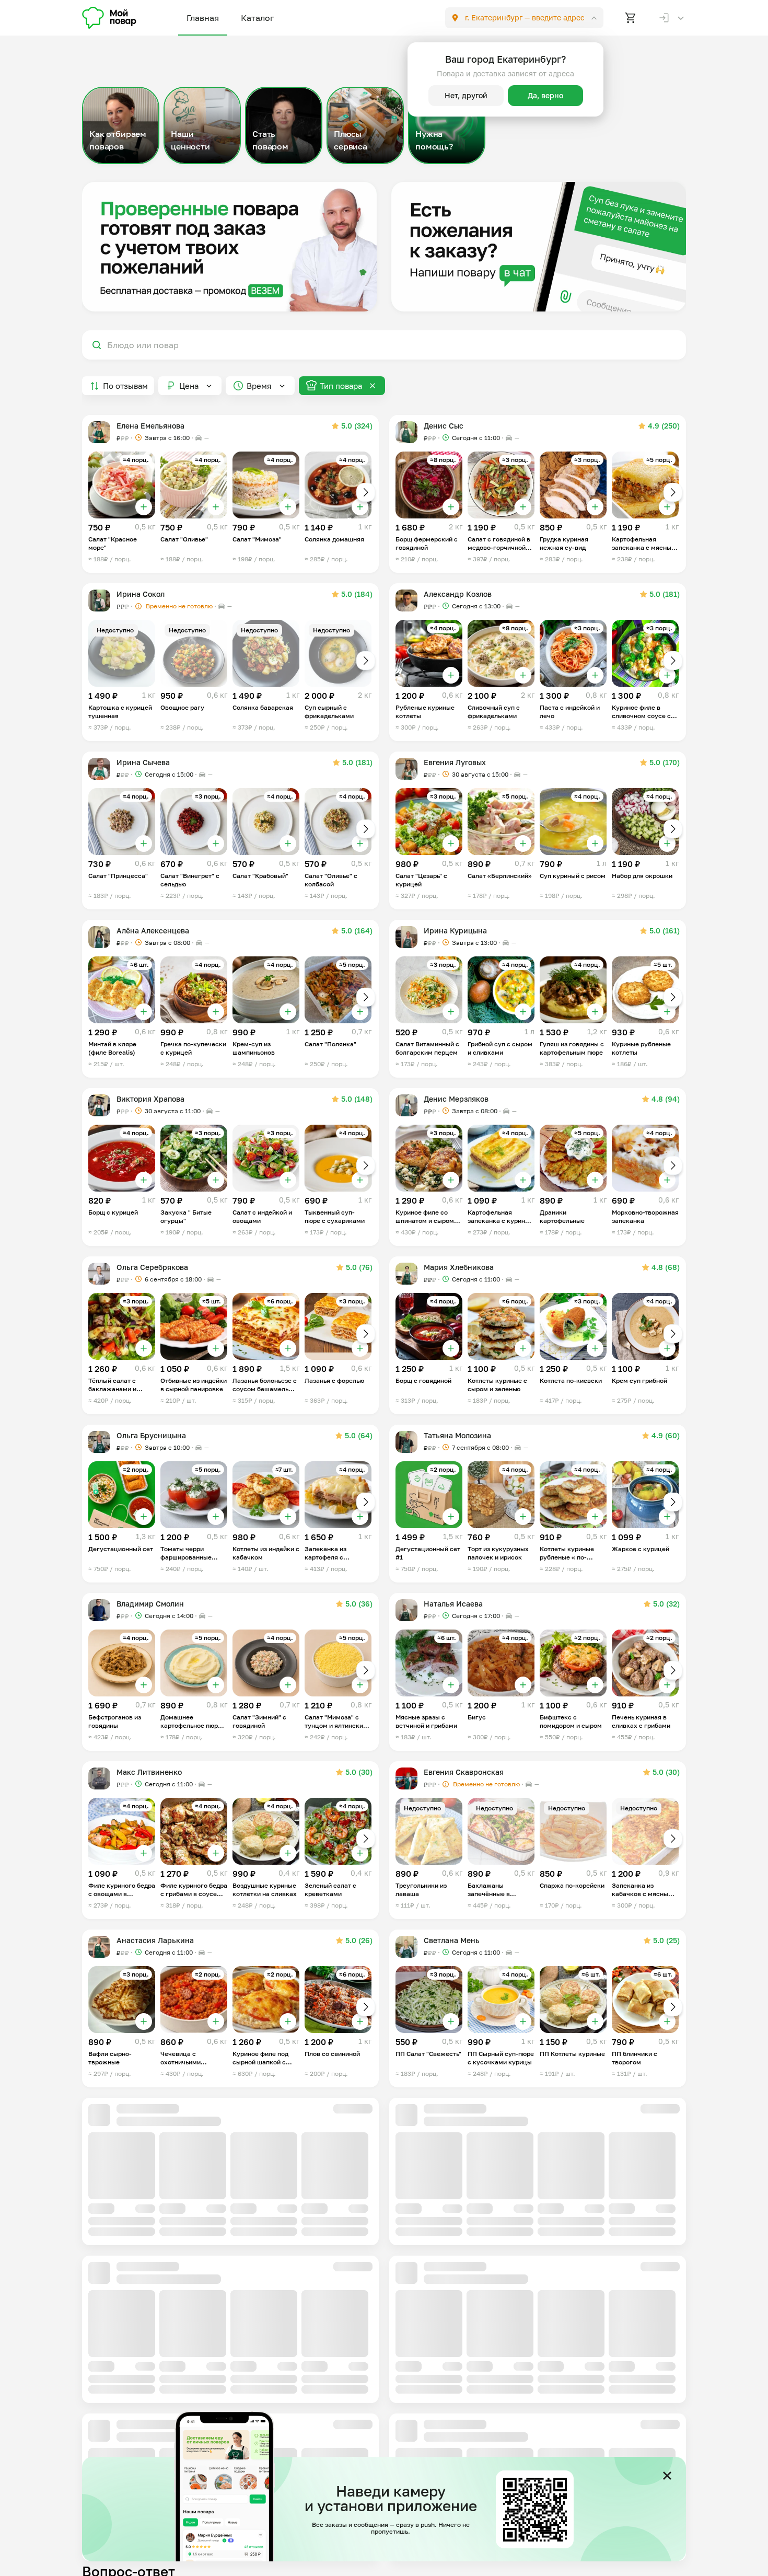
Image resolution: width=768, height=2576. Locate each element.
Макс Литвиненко (149, 1772)
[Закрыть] (667, 2476)
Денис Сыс (444, 426)
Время (259, 386)
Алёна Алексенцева (153, 931)
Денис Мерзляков (456, 1099)
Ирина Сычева (143, 762)
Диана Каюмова (146, 2277)
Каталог (257, 18)
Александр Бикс (454, 2445)
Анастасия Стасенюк (155, 2109)
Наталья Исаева (453, 1604)
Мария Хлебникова (459, 1267)
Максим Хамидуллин (155, 2445)
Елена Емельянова (150, 426)
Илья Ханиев (447, 2277)
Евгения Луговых (455, 762)
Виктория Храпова (150, 1099)
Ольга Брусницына (151, 1435)
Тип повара (341, 386)
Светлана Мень (452, 1940)
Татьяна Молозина (457, 1435)
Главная (203, 18)
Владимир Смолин (150, 1604)
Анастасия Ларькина (155, 1940)
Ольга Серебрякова (152, 1267)
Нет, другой (466, 95)
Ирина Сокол (141, 594)
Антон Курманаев (456, 2127)
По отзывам (125, 386)
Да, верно (545, 95)
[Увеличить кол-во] (144, 507)
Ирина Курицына (455, 931)
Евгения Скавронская (464, 1772)
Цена (189, 386)
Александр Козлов (458, 594)
